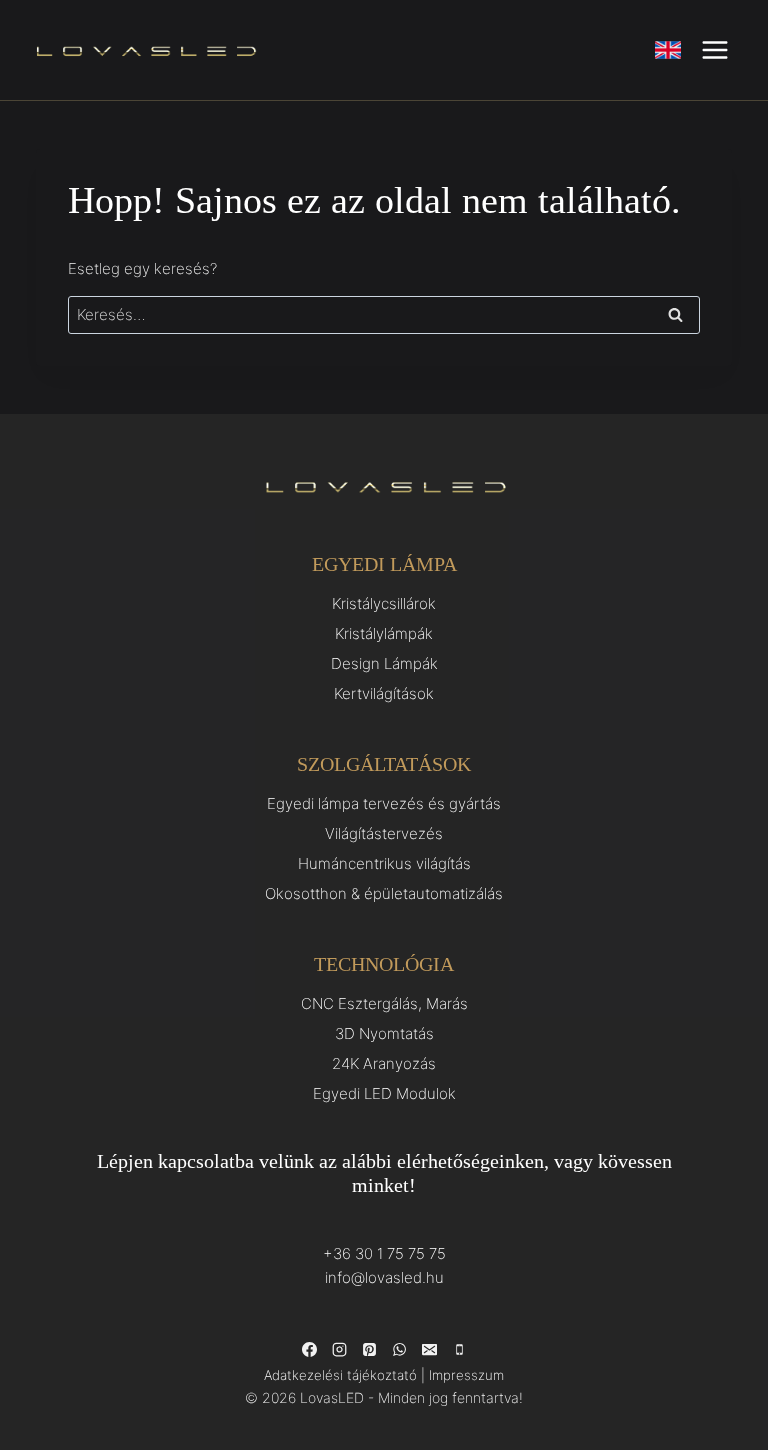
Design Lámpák (384, 663)
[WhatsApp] (399, 1350)
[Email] (429, 1350)
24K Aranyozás (384, 1063)
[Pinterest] (369, 1350)
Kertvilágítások (384, 693)
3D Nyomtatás (384, 1033)
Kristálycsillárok (384, 603)
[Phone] (459, 1350)
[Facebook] (309, 1350)
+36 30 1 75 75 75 (384, 1253)
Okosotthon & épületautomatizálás (384, 893)
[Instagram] (339, 1350)
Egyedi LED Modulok (384, 1093)
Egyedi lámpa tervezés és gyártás (384, 803)
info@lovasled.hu (384, 1277)
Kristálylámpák (384, 633)
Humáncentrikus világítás (384, 863)
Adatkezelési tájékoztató (340, 1375)
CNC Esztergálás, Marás (384, 1003)
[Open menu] (714, 49)
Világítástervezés (384, 833)
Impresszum (466, 1375)
